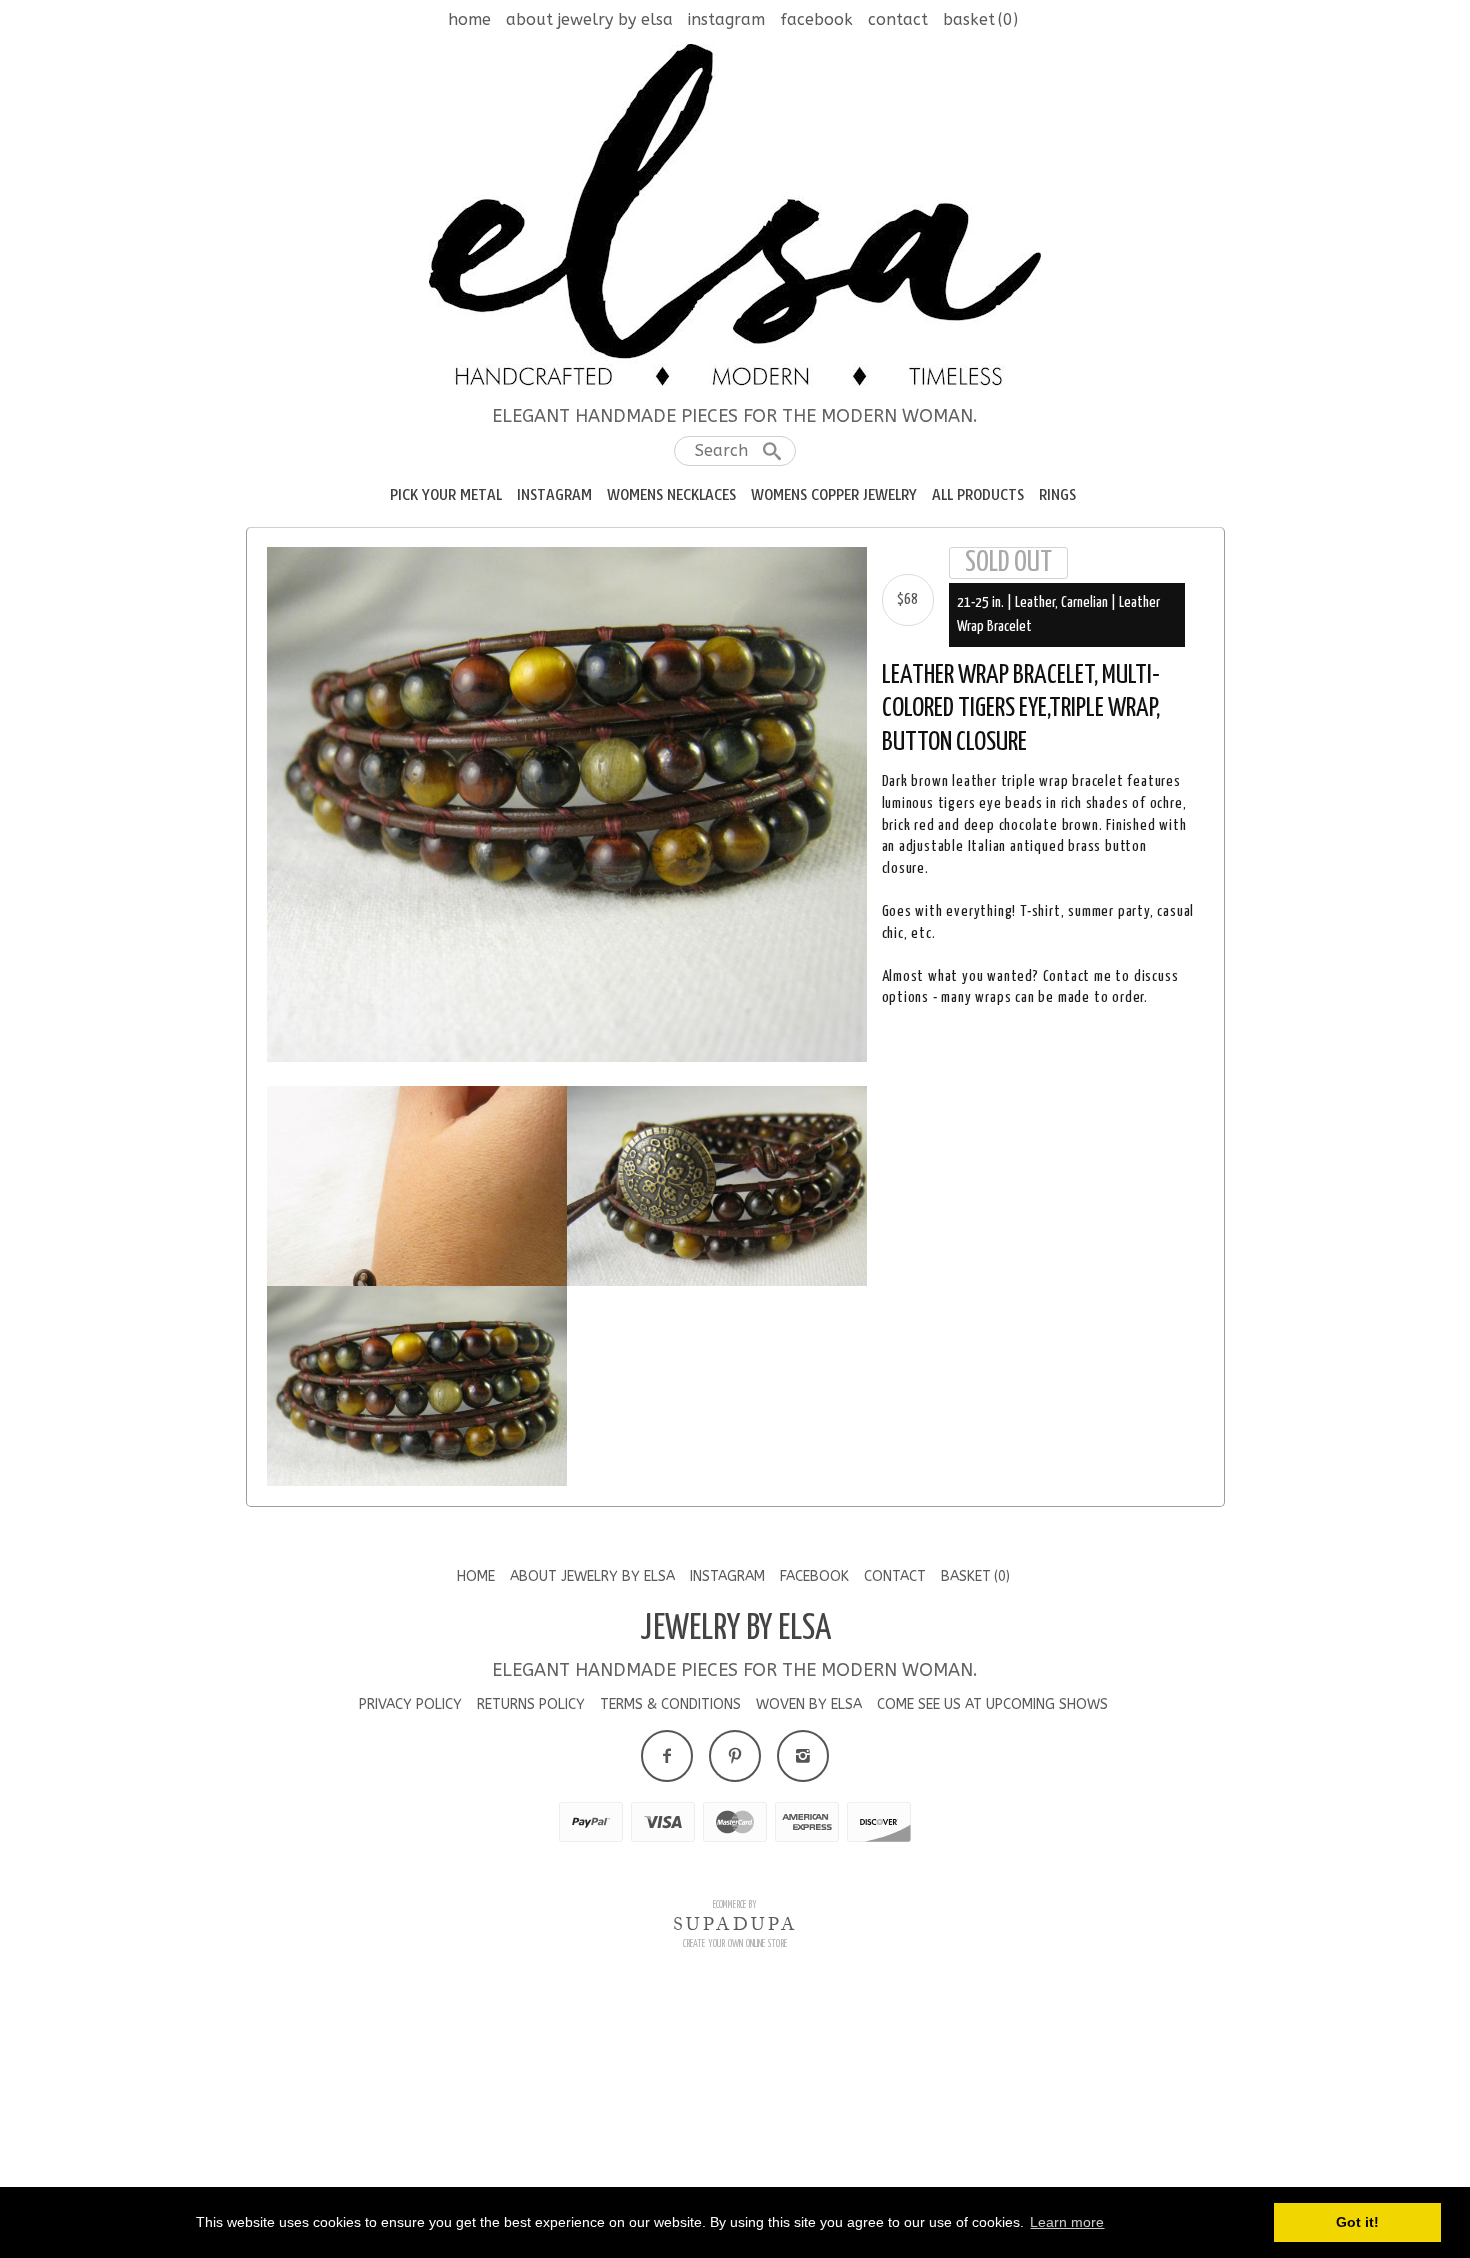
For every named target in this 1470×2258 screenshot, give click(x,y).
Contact (898, 19)
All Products (978, 495)
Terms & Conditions (670, 1989)
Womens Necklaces (671, 495)
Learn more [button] (1067, 2222)
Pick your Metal (446, 495)
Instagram (726, 19)
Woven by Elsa (809, 1989)
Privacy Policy (410, 1989)
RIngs (1057, 495)
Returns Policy (531, 1989)
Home (469, 19)
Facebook (816, 19)
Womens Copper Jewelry (834, 495)
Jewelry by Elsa (735, 1914)
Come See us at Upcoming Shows (992, 1989)
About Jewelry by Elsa (589, 19)
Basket (980, 19)
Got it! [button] (1357, 2222)
